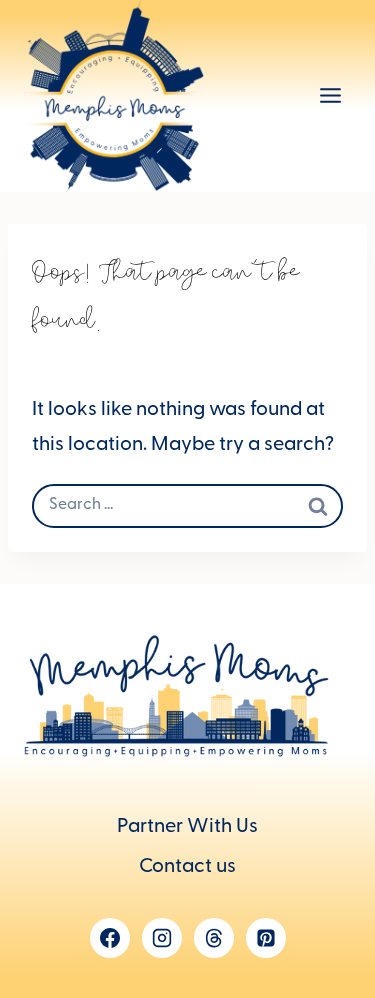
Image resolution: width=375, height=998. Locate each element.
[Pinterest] (266, 938)
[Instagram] (162, 938)
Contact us (187, 868)
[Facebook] (110, 938)
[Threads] (214, 938)
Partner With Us (187, 828)
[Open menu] (330, 96)
